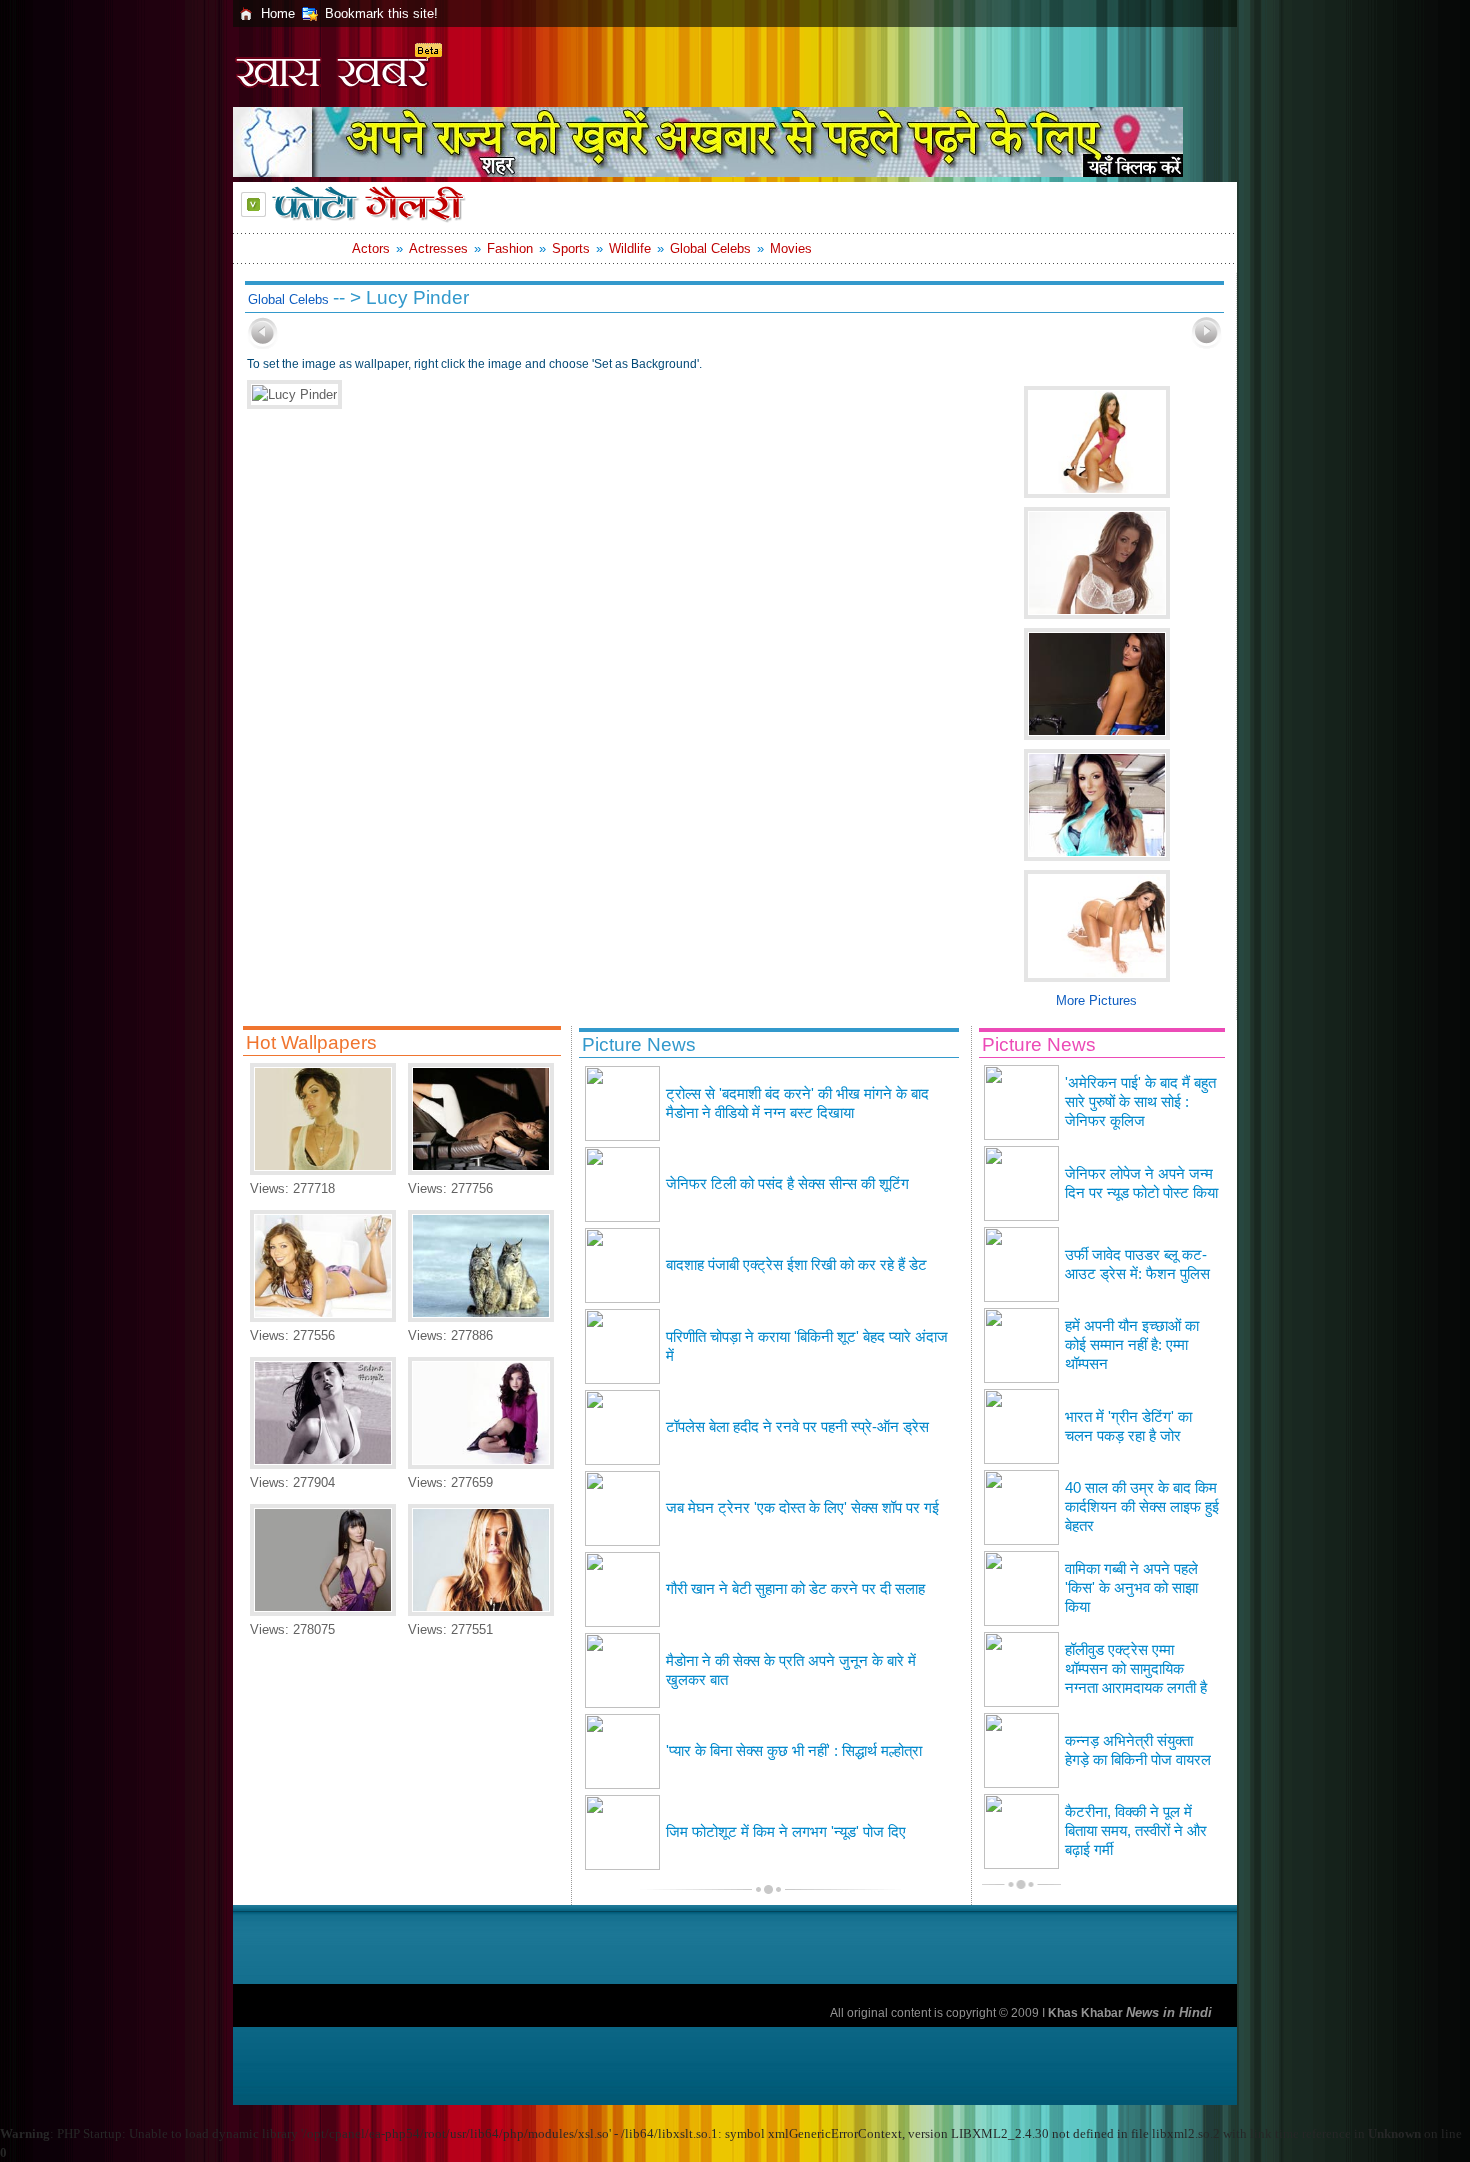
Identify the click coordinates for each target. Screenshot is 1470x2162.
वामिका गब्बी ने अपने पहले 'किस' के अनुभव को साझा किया (1131, 1588)
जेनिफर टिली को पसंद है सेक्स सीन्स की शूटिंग (787, 1184)
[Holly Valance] (481, 1611)
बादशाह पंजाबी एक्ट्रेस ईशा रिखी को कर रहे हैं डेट (796, 1265)
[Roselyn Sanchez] (323, 1611)
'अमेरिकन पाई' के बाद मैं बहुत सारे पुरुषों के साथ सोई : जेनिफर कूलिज (1140, 1102)
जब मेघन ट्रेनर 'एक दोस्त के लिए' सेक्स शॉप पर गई (802, 1508)
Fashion (510, 248)
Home (278, 13)
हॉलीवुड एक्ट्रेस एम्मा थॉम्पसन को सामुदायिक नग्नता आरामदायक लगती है (1136, 1669)
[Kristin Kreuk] (481, 1464)
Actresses (438, 248)
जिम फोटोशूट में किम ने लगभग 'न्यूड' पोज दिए (786, 1832)
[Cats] (481, 1317)
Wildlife (630, 248)
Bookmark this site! (381, 13)
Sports (571, 248)
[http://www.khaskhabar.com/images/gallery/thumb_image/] (263, 344)
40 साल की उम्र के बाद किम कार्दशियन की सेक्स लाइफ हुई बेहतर (1142, 1507)
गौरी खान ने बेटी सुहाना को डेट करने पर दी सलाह (795, 1589)
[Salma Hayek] (323, 1464)
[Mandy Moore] (323, 1170)
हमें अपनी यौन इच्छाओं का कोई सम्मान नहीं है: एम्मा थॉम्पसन (1132, 1345)
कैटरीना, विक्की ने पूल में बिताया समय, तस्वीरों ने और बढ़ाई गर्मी (1136, 1831)
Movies (791, 248)
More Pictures (1096, 1000)
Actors (371, 248)
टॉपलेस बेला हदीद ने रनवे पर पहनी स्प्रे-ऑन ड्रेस (797, 1427)
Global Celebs (710, 248)
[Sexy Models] (323, 1317)
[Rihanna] (481, 1170)
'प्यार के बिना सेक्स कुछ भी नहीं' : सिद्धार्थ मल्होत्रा (794, 1751)
